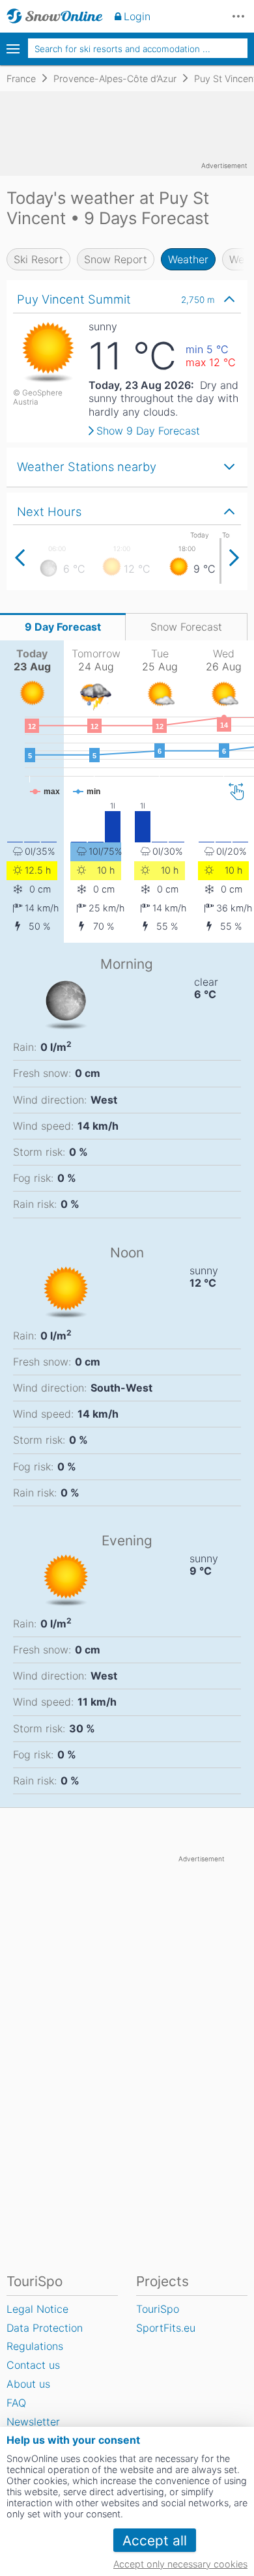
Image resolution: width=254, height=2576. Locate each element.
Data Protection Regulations (45, 2337)
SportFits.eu (166, 2328)
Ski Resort (38, 259)
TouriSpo (158, 2309)
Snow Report (116, 259)
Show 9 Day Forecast (148, 431)
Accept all (155, 2540)
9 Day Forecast (63, 627)
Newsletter (33, 2422)
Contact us (33, 2365)
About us (28, 2384)
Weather (188, 259)
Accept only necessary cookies (180, 2564)
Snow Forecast (186, 627)
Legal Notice (37, 2309)
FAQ (16, 2403)
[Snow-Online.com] (55, 16)
